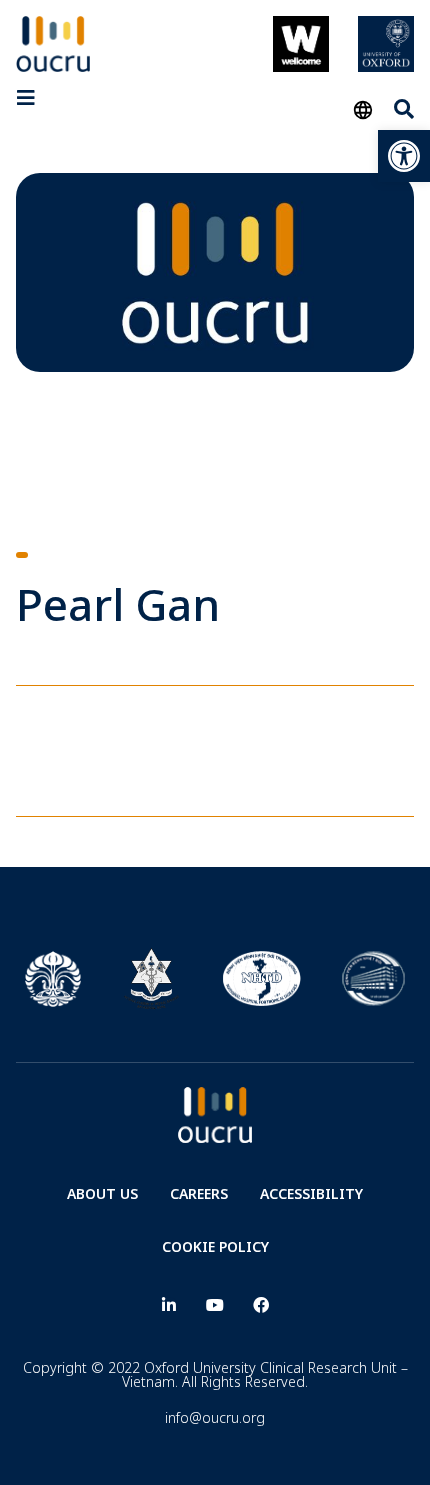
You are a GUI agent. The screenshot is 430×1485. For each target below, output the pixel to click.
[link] (404, 156)
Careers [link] (199, 1193)
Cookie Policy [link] (215, 1246)
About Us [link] (102, 1193)
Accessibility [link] (311, 1193)
